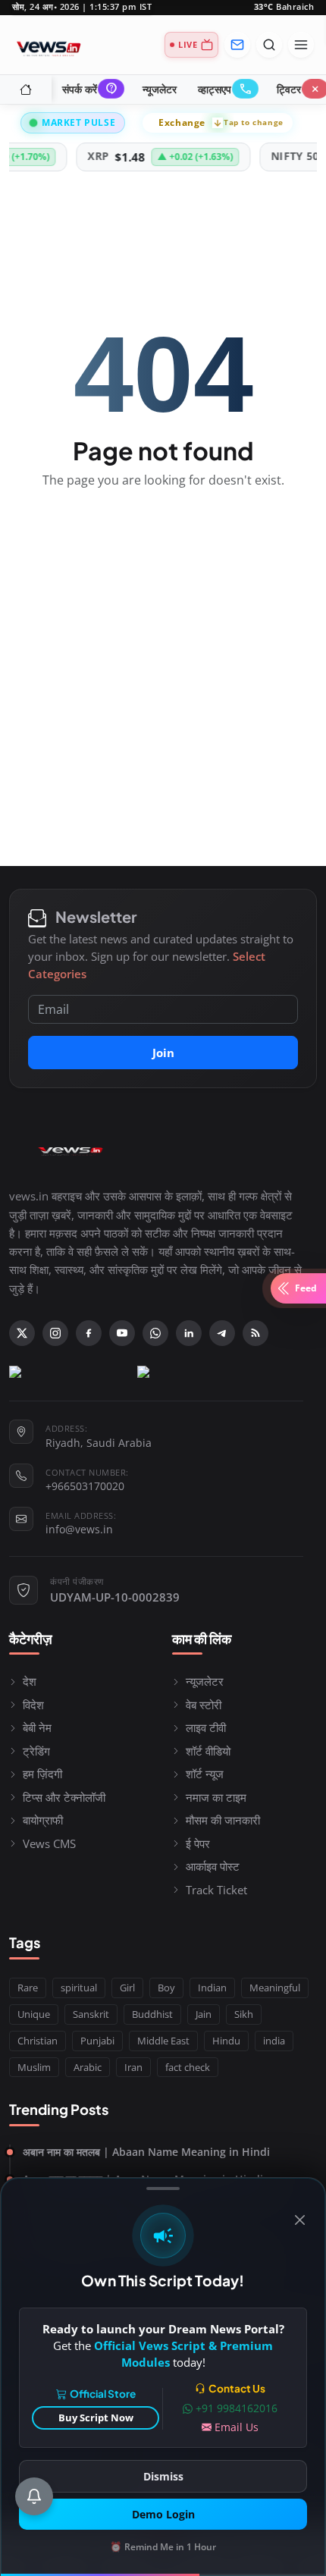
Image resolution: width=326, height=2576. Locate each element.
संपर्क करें (89, 89)
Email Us (237, 2427)
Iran (133, 2067)
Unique (34, 2014)
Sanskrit (91, 2014)
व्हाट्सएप (224, 89)
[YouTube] (122, 1333)
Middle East (163, 2041)
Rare (28, 1988)
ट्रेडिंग (36, 1751)
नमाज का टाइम (216, 1797)
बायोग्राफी (43, 1820)
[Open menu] (301, 45)
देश (30, 1681)
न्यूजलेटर (160, 89)
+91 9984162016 (237, 2408)
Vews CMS (49, 1843)
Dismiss (163, 2476)
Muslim (34, 2067)
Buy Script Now (96, 2418)
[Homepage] (49, 45)
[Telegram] (222, 1333)
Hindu (226, 2041)
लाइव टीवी (206, 1727)
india (274, 2041)
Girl (127, 1988)
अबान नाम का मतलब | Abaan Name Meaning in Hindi (146, 2152)
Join (163, 1053)
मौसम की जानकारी (223, 1820)
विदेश (33, 1705)
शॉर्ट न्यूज (205, 1774)
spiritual (79, 1988)
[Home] (26, 89)
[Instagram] (55, 1333)
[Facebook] (89, 1333)
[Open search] (269, 45)
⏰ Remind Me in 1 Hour (163, 2547)
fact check (188, 2067)
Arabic (88, 2067)
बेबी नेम (37, 1727)
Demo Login (163, 2514)
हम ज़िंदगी (42, 1774)
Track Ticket (216, 1890)
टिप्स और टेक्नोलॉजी (64, 1797)
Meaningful (275, 1988)
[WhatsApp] (155, 1333)
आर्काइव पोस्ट (213, 1866)
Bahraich (284, 7)
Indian (212, 1988)
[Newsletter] (237, 45)
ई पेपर (198, 1843)
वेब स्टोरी (204, 1705)
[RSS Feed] (255, 1333)
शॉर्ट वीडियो (208, 1751)
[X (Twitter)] (22, 1333)
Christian (38, 2041)
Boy (166, 1988)
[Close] (300, 2220)
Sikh (244, 2014)
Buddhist (152, 2014)
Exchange (221, 122)
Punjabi (97, 2041)
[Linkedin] (189, 1333)
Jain (204, 2014)
